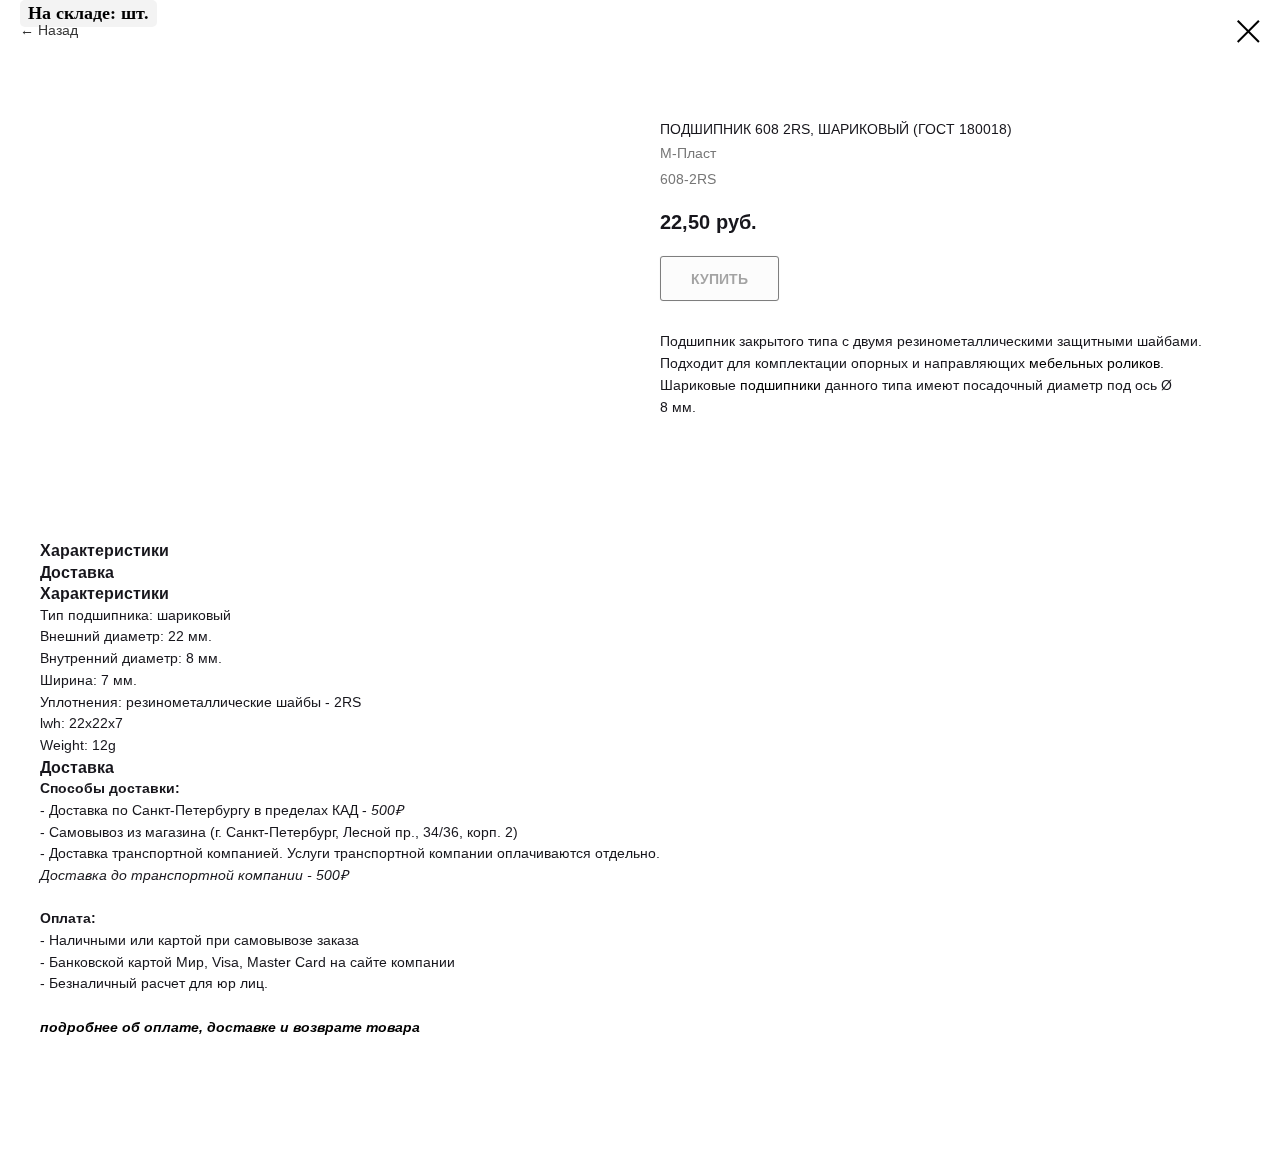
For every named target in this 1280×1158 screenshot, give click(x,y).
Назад (60, 30)
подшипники (780, 385)
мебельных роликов (1094, 363)
